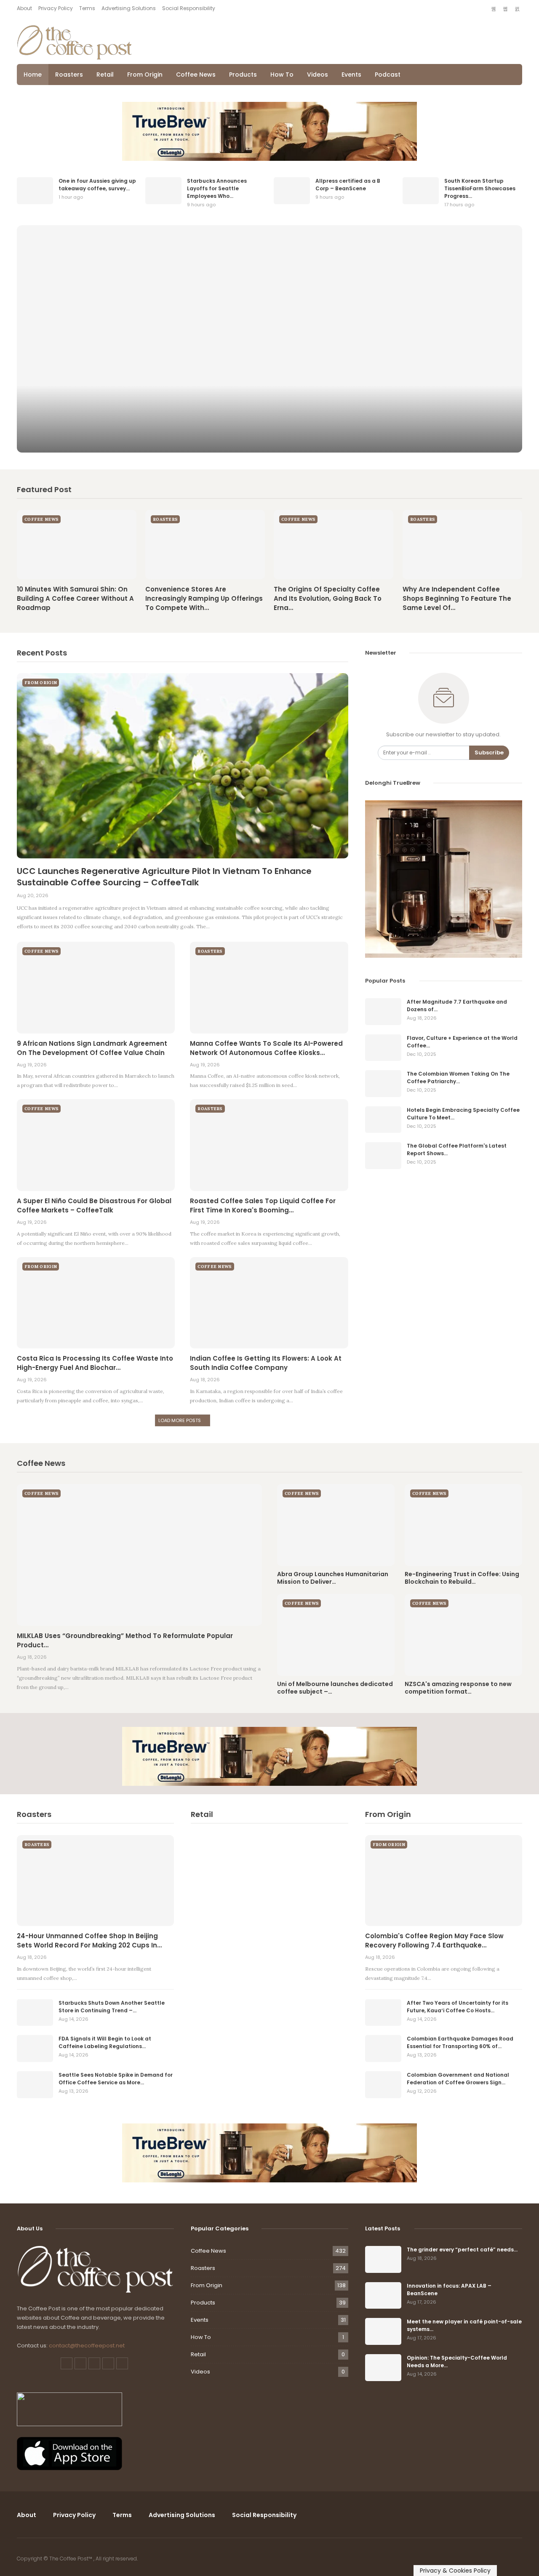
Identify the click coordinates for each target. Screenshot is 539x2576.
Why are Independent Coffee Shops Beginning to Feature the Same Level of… (457, 598)
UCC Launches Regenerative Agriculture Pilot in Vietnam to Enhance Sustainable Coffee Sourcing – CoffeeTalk (164, 877)
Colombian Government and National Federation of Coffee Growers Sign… (458, 2079)
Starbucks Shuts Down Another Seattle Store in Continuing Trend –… (112, 2007)
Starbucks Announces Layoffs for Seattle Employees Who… (217, 188)
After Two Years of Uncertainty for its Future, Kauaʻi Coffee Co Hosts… (458, 2007)
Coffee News (196, 75)
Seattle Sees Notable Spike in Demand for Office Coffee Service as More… (116, 2079)
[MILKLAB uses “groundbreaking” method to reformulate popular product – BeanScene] (139, 1555)
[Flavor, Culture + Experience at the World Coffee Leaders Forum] (383, 1048)
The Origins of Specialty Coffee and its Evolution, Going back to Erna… (328, 598)
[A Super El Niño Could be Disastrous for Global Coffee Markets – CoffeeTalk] (96, 1145)
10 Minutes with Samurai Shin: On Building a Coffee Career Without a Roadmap (75, 598)
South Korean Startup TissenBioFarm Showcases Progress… (480, 188)
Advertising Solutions (129, 8)
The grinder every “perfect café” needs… (462, 2250)
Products (243, 75)
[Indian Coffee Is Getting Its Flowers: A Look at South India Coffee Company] (269, 1303)
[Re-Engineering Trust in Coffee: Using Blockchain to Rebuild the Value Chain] (463, 1525)
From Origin (145, 75)
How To (282, 75)
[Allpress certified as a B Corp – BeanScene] (292, 191)
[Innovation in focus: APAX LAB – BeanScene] (383, 2296)
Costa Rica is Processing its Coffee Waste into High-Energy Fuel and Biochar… (95, 1363)
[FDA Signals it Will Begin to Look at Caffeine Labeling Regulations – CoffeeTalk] (35, 2049)
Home (33, 75)
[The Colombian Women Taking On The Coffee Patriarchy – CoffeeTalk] (383, 1084)
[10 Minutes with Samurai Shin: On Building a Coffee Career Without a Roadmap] (77, 545)
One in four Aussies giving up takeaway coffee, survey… (97, 185)
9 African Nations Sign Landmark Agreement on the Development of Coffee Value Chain (92, 1048)
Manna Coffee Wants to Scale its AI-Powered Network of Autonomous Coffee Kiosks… (266, 1048)
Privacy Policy (56, 8)
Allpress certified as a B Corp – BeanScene (348, 185)
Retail (105, 75)
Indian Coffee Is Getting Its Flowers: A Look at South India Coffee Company (266, 1363)
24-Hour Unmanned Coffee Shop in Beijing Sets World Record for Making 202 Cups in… (89, 1941)
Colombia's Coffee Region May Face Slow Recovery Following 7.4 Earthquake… (434, 1941)
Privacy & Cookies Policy (455, 2571)
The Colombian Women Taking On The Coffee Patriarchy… (458, 1078)
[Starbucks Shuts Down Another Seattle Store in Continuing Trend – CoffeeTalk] (35, 2013)
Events (351, 75)
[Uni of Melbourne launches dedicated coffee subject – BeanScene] (336, 1635)
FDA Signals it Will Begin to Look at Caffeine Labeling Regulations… (105, 2042)
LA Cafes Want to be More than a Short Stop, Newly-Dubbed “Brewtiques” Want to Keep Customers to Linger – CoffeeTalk (270, 435)
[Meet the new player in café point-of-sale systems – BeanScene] (383, 2331)
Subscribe (489, 753)
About (24, 8)
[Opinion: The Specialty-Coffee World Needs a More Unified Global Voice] (383, 2368)
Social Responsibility (189, 8)
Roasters (69, 75)
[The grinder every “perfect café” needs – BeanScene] (383, 2259)
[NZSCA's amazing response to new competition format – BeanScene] (463, 1635)
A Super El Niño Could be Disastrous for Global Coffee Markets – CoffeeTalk (94, 1205)
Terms (87, 8)
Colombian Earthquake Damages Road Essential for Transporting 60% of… (460, 2042)
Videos (318, 75)
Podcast (388, 75)
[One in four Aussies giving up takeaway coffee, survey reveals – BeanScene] (35, 191)
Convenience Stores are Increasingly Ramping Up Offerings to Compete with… (204, 598)
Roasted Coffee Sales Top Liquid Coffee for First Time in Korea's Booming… (263, 1205)
